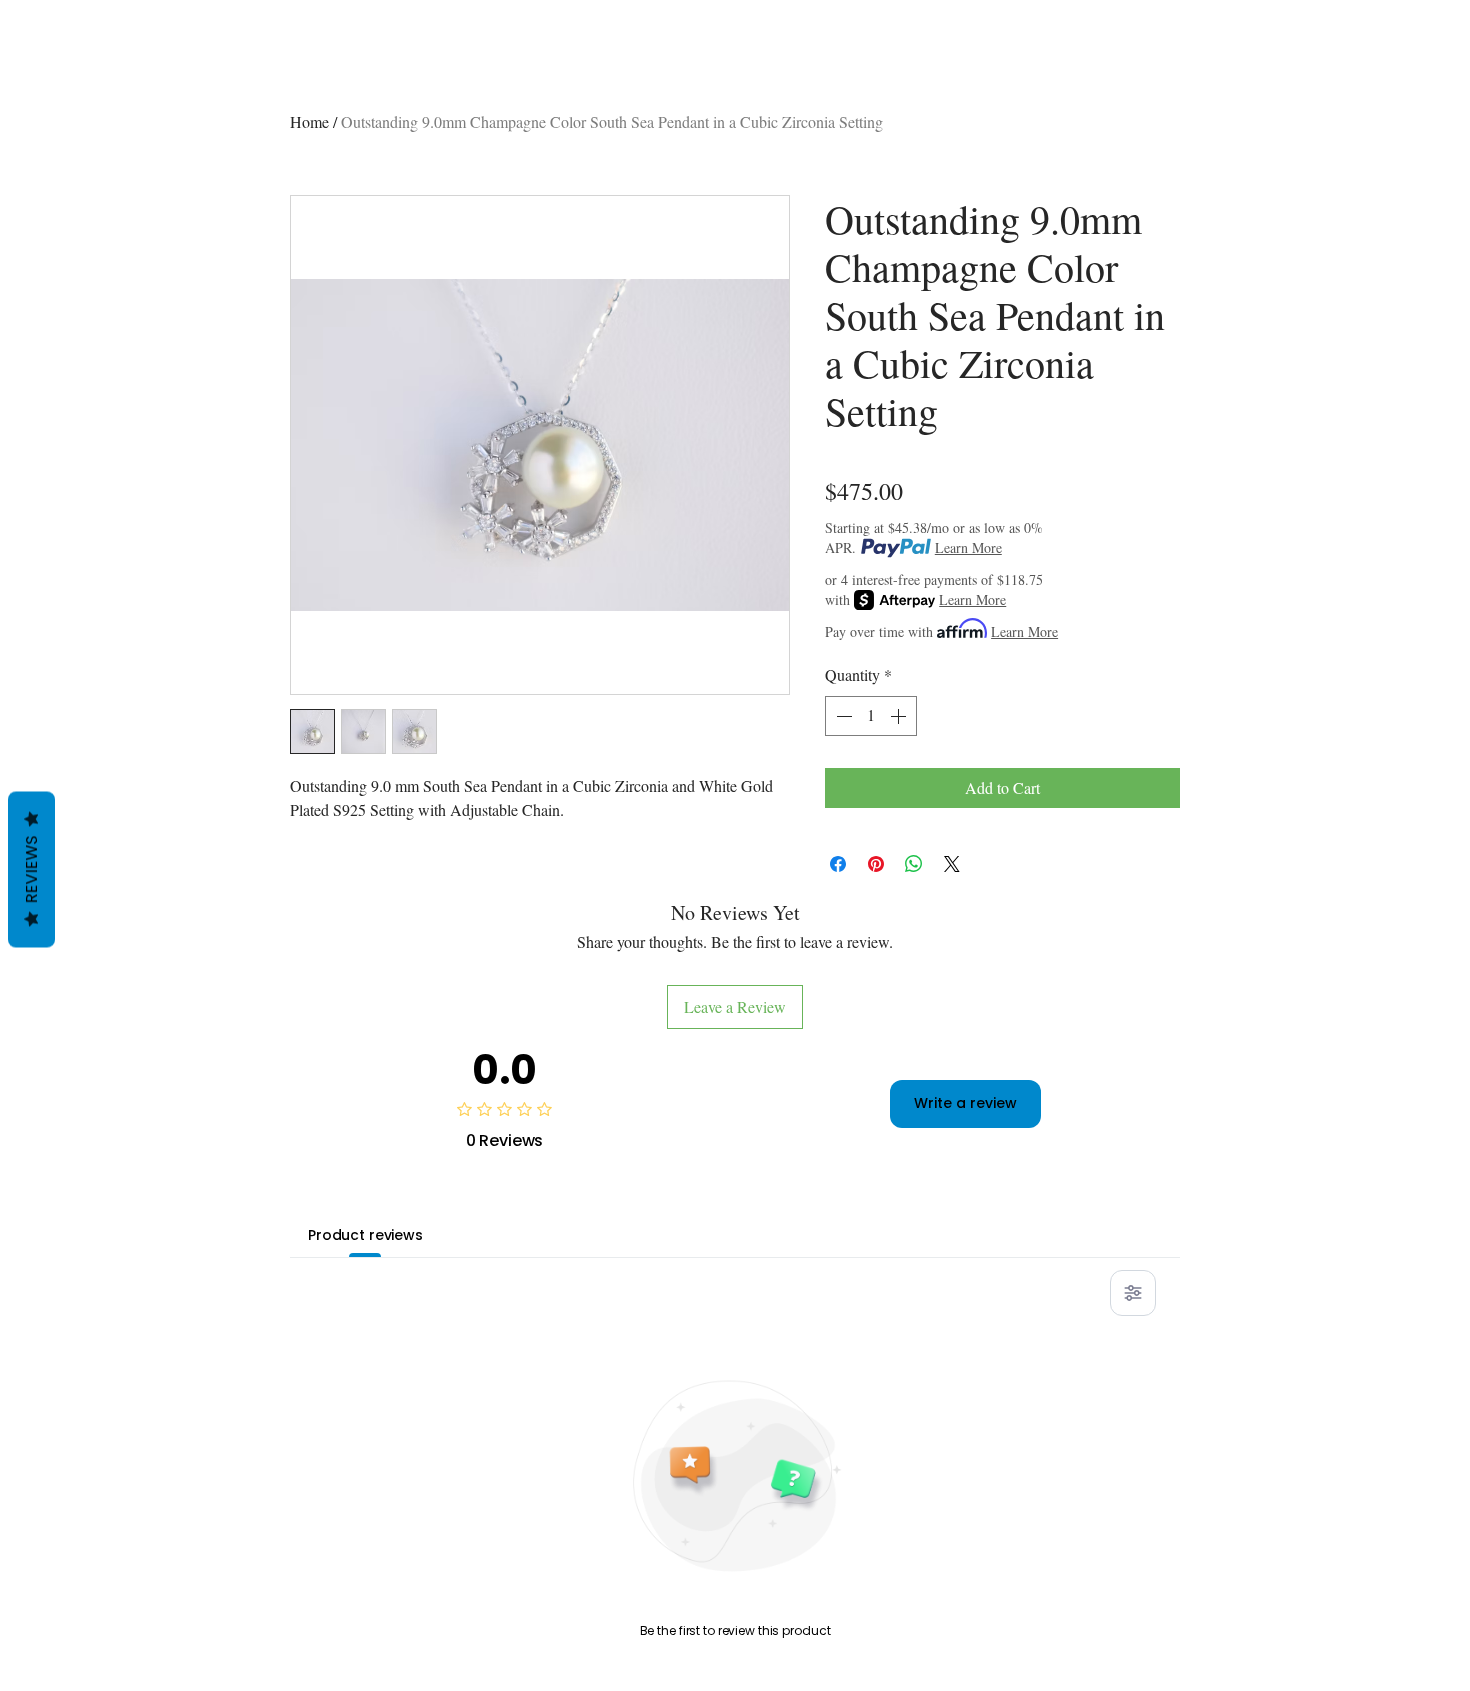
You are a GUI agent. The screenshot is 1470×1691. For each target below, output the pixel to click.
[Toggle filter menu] (1133, 1293)
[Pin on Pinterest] (876, 864)
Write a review (965, 1103)
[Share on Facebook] (838, 864)
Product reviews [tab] (365, 1235)
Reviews (31, 869)
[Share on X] (952, 864)
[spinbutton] (871, 716)
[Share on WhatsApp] (914, 864)
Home (309, 121)
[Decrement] (842, 716)
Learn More (968, 547)
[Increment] (900, 716)
